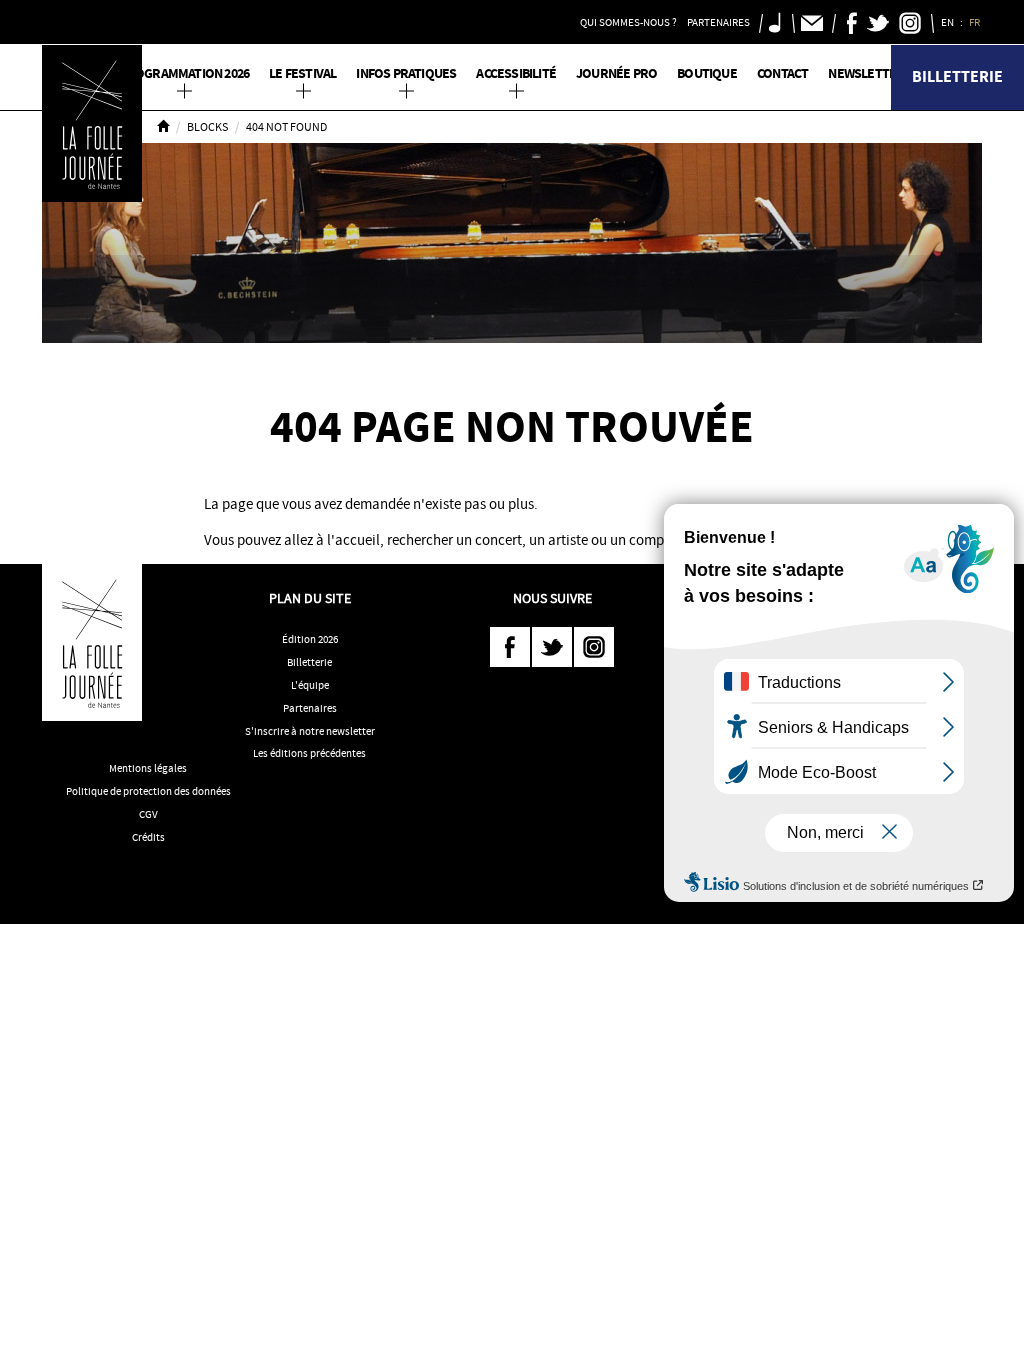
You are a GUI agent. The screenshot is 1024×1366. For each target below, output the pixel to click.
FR (975, 22)
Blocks (207, 127)
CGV (148, 814)
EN (948, 22)
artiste (568, 540)
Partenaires (310, 708)
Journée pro (616, 73)
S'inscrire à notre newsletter (310, 731)
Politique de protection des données (148, 791)
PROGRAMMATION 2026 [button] (185, 73)
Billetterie (957, 76)
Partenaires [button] (718, 22)
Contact (782, 73)
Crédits (148, 837)
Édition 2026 (310, 639)
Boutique (707, 73)
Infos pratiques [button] (406, 73)
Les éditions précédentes (309, 753)
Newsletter (866, 73)
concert (498, 540)
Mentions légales (148, 768)
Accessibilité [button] (516, 73)
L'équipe (310, 685)
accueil (357, 540)
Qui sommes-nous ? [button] (628, 22)
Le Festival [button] (302, 73)
